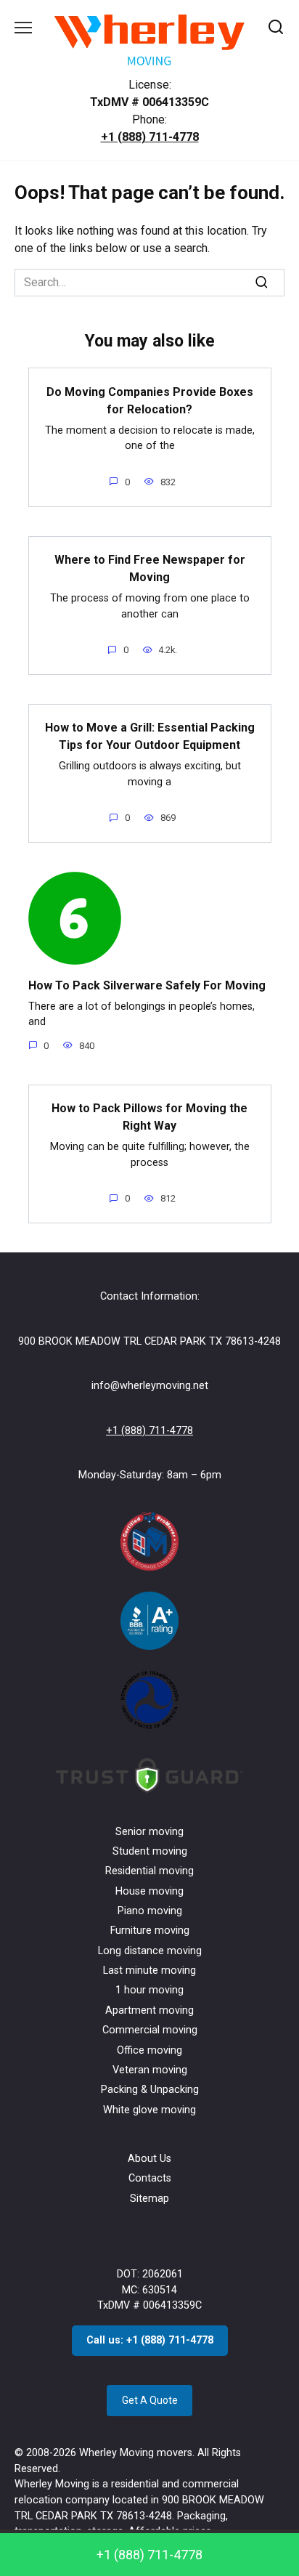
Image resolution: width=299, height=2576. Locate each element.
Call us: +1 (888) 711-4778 (150, 2340)
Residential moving (149, 1871)
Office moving (149, 2050)
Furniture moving (150, 1931)
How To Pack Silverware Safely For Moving (147, 985)
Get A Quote (150, 2400)
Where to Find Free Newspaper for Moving (150, 568)
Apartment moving (149, 2010)
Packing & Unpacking (150, 2090)
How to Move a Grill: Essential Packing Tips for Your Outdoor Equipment (150, 736)
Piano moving (150, 1911)
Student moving (150, 1851)
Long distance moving (150, 1951)
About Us (149, 2159)
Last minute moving (149, 1971)
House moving (149, 1891)
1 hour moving (149, 1990)
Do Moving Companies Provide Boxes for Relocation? (150, 400)
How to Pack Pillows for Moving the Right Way (149, 1117)
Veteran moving (150, 2070)
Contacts (150, 2178)
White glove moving (149, 2110)
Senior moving (149, 1832)
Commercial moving (150, 2030)
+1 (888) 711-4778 (150, 137)
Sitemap (149, 2199)
